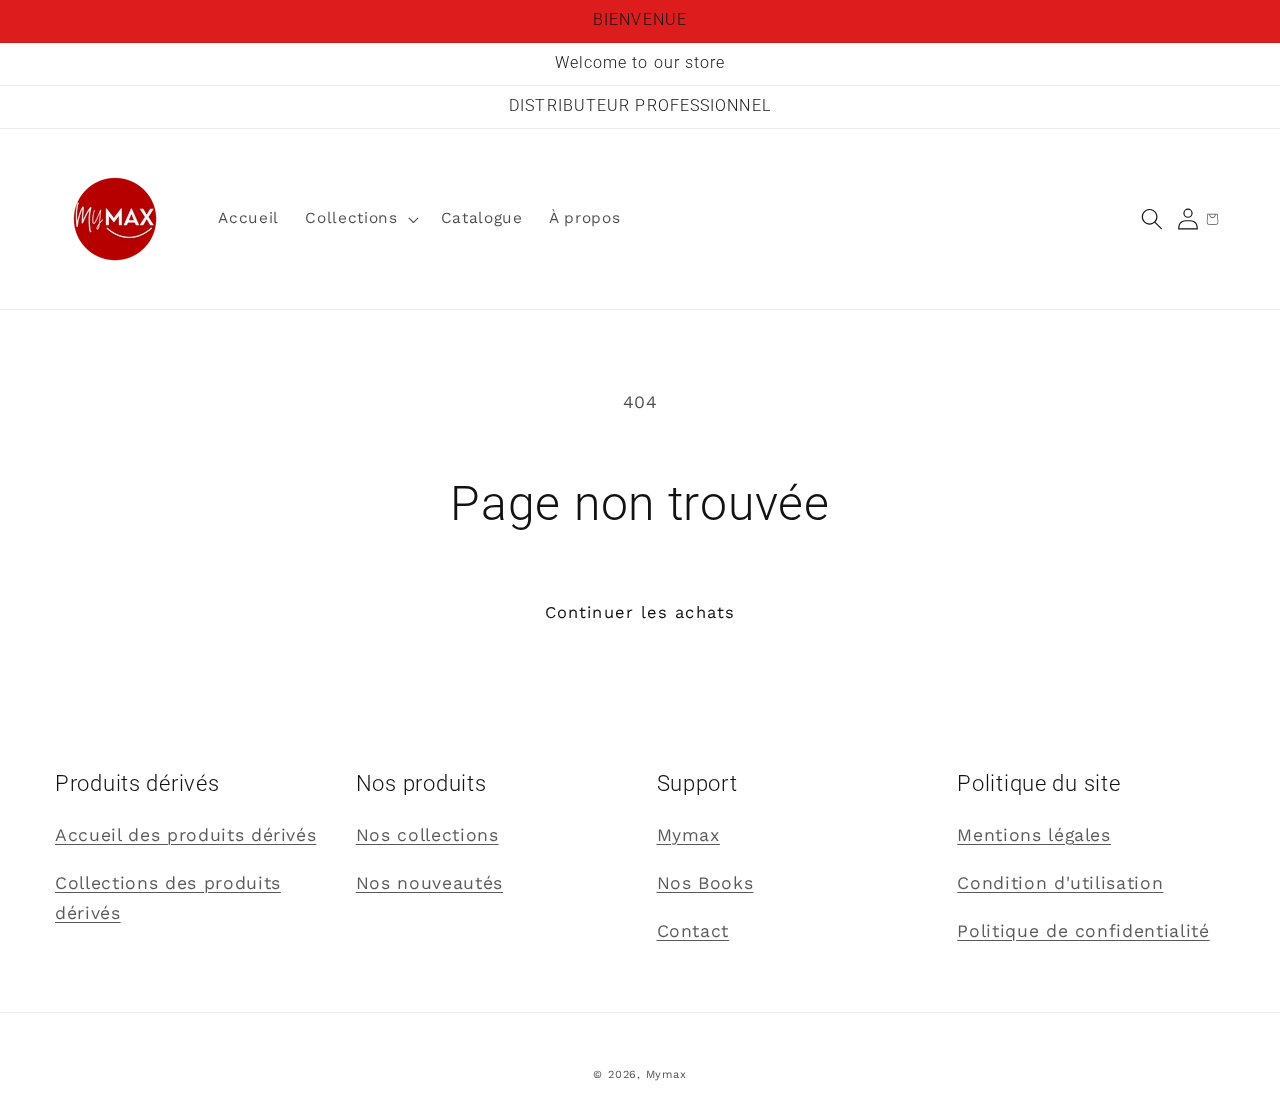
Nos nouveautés (429, 883)
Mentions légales (1034, 835)
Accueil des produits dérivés (185, 835)
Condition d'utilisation (1060, 883)
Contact (693, 931)
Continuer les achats (640, 612)
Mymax (688, 835)
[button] (1152, 219)
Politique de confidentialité (1083, 931)
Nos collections (427, 835)
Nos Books (705, 883)
